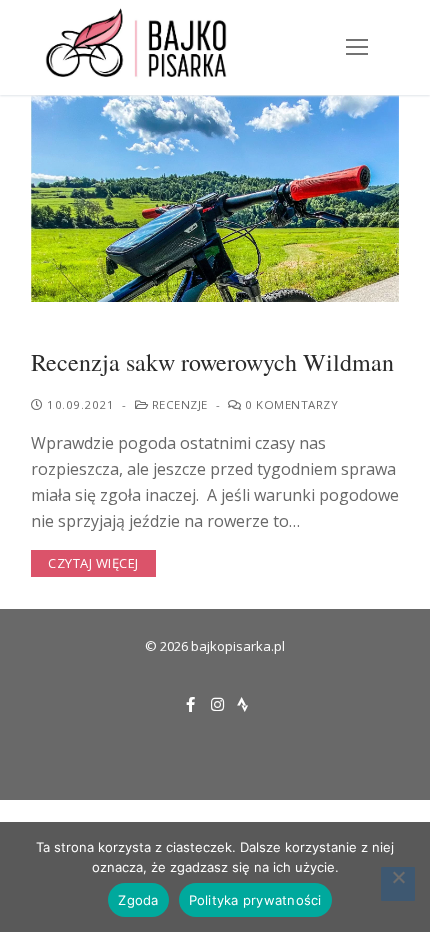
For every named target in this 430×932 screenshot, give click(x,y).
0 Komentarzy (290, 404)
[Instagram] (217, 704)
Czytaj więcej (93, 563)
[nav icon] (357, 48)
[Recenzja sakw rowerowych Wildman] (215, 198)
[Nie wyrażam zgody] (398, 884)
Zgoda (138, 900)
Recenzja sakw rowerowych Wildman (212, 362)
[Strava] (242, 704)
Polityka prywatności (255, 900)
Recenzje (178, 404)
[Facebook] (190, 704)
